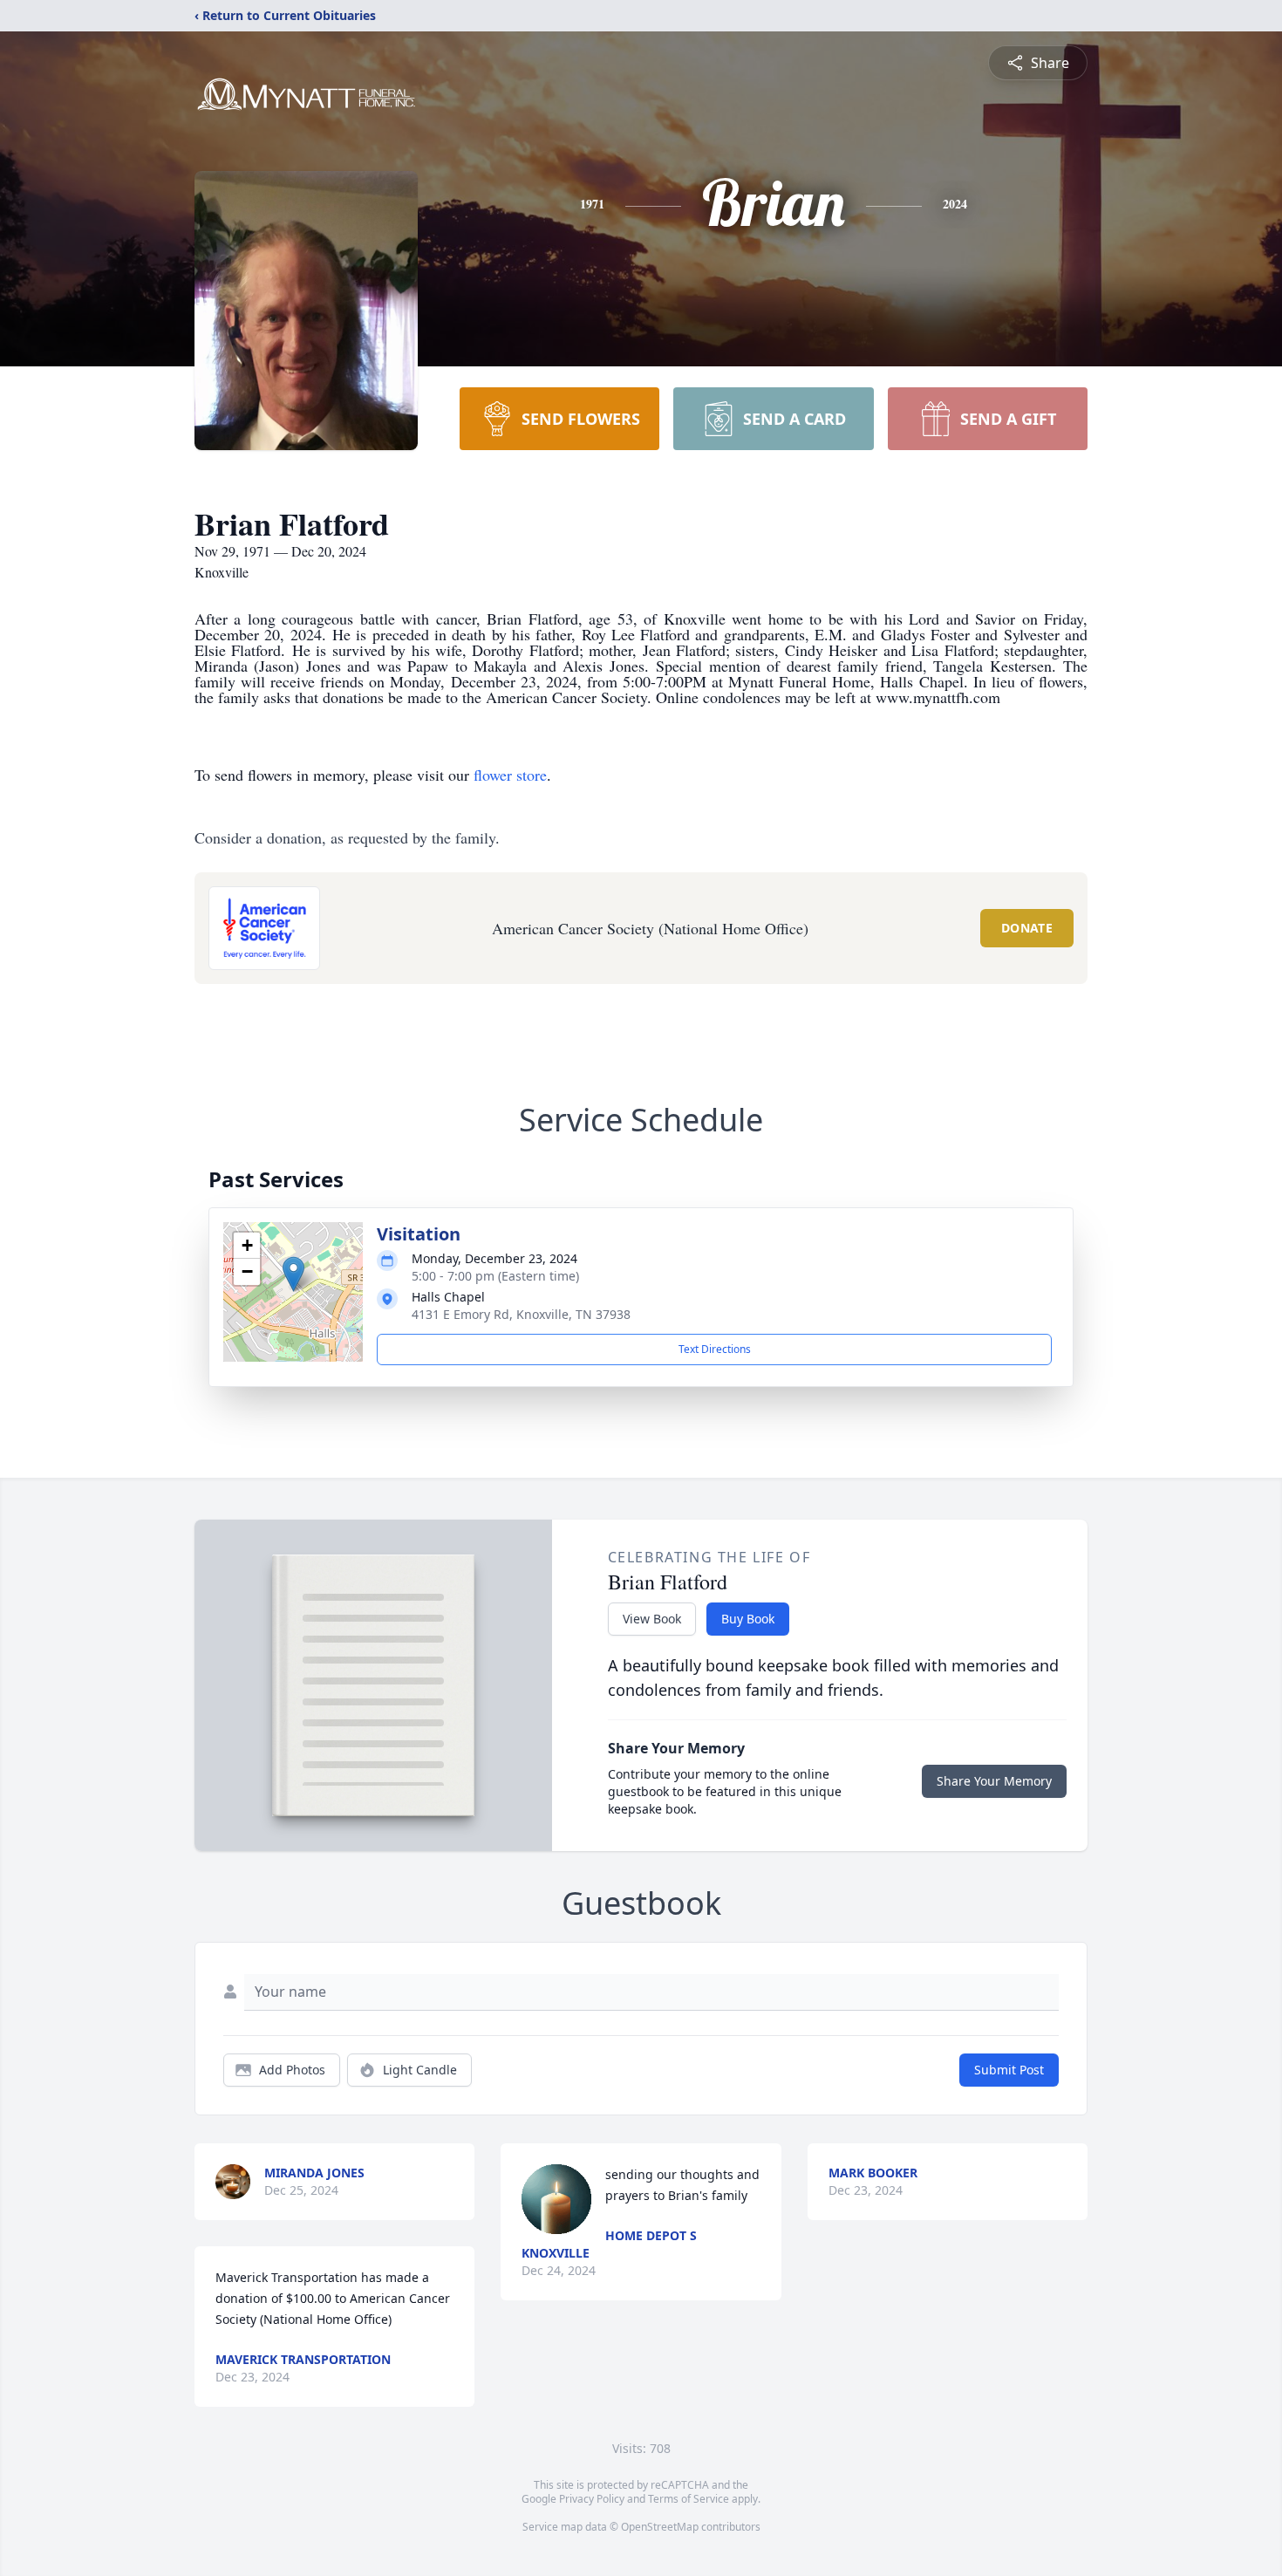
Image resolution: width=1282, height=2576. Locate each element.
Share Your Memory (994, 1781)
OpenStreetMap (660, 2527)
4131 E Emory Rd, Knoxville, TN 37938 (521, 1314)
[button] (293, 1274)
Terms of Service (689, 2499)
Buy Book (748, 1619)
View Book (652, 1619)
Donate (1027, 928)
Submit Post (1009, 2070)
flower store (510, 775)
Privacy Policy (592, 2499)
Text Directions (715, 1349)
